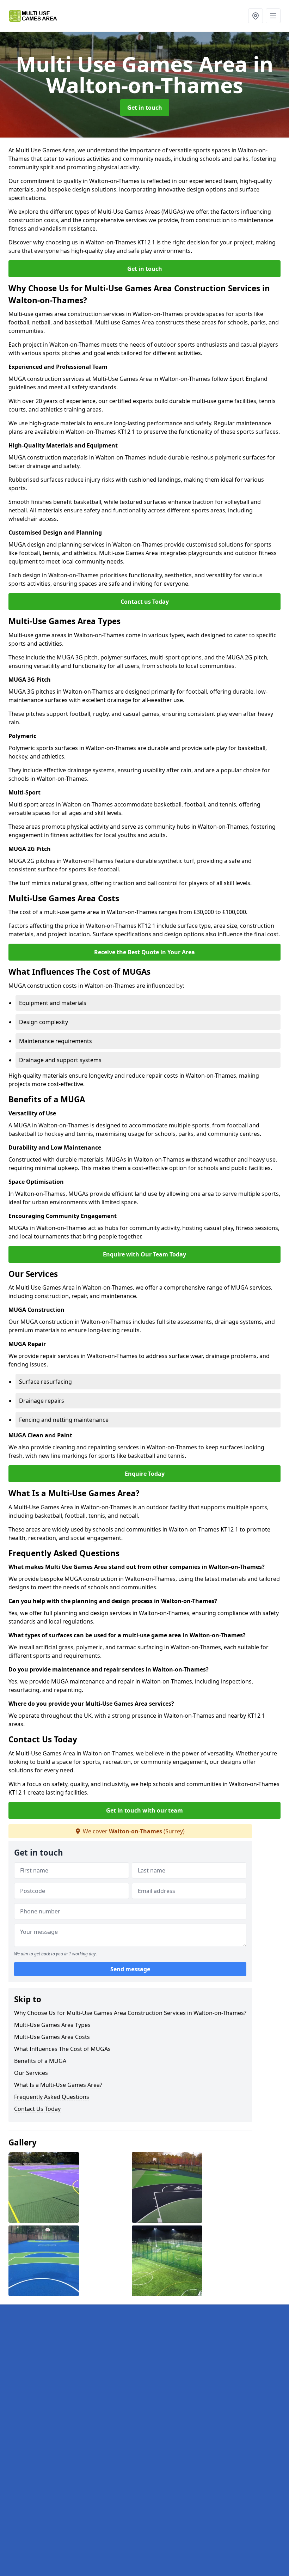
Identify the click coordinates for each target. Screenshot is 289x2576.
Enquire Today (145, 1474)
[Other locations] (256, 16)
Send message (130, 1969)
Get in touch (145, 108)
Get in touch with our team (144, 1810)
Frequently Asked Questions (52, 2097)
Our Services (31, 2073)
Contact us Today (145, 602)
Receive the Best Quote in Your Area (144, 952)
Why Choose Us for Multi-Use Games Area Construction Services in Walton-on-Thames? (130, 2013)
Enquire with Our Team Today (144, 1254)
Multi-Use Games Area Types (52, 2025)
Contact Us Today (37, 2109)
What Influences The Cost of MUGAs (62, 2049)
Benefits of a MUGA (40, 2061)
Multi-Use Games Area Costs (52, 2037)
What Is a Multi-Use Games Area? (58, 2085)
